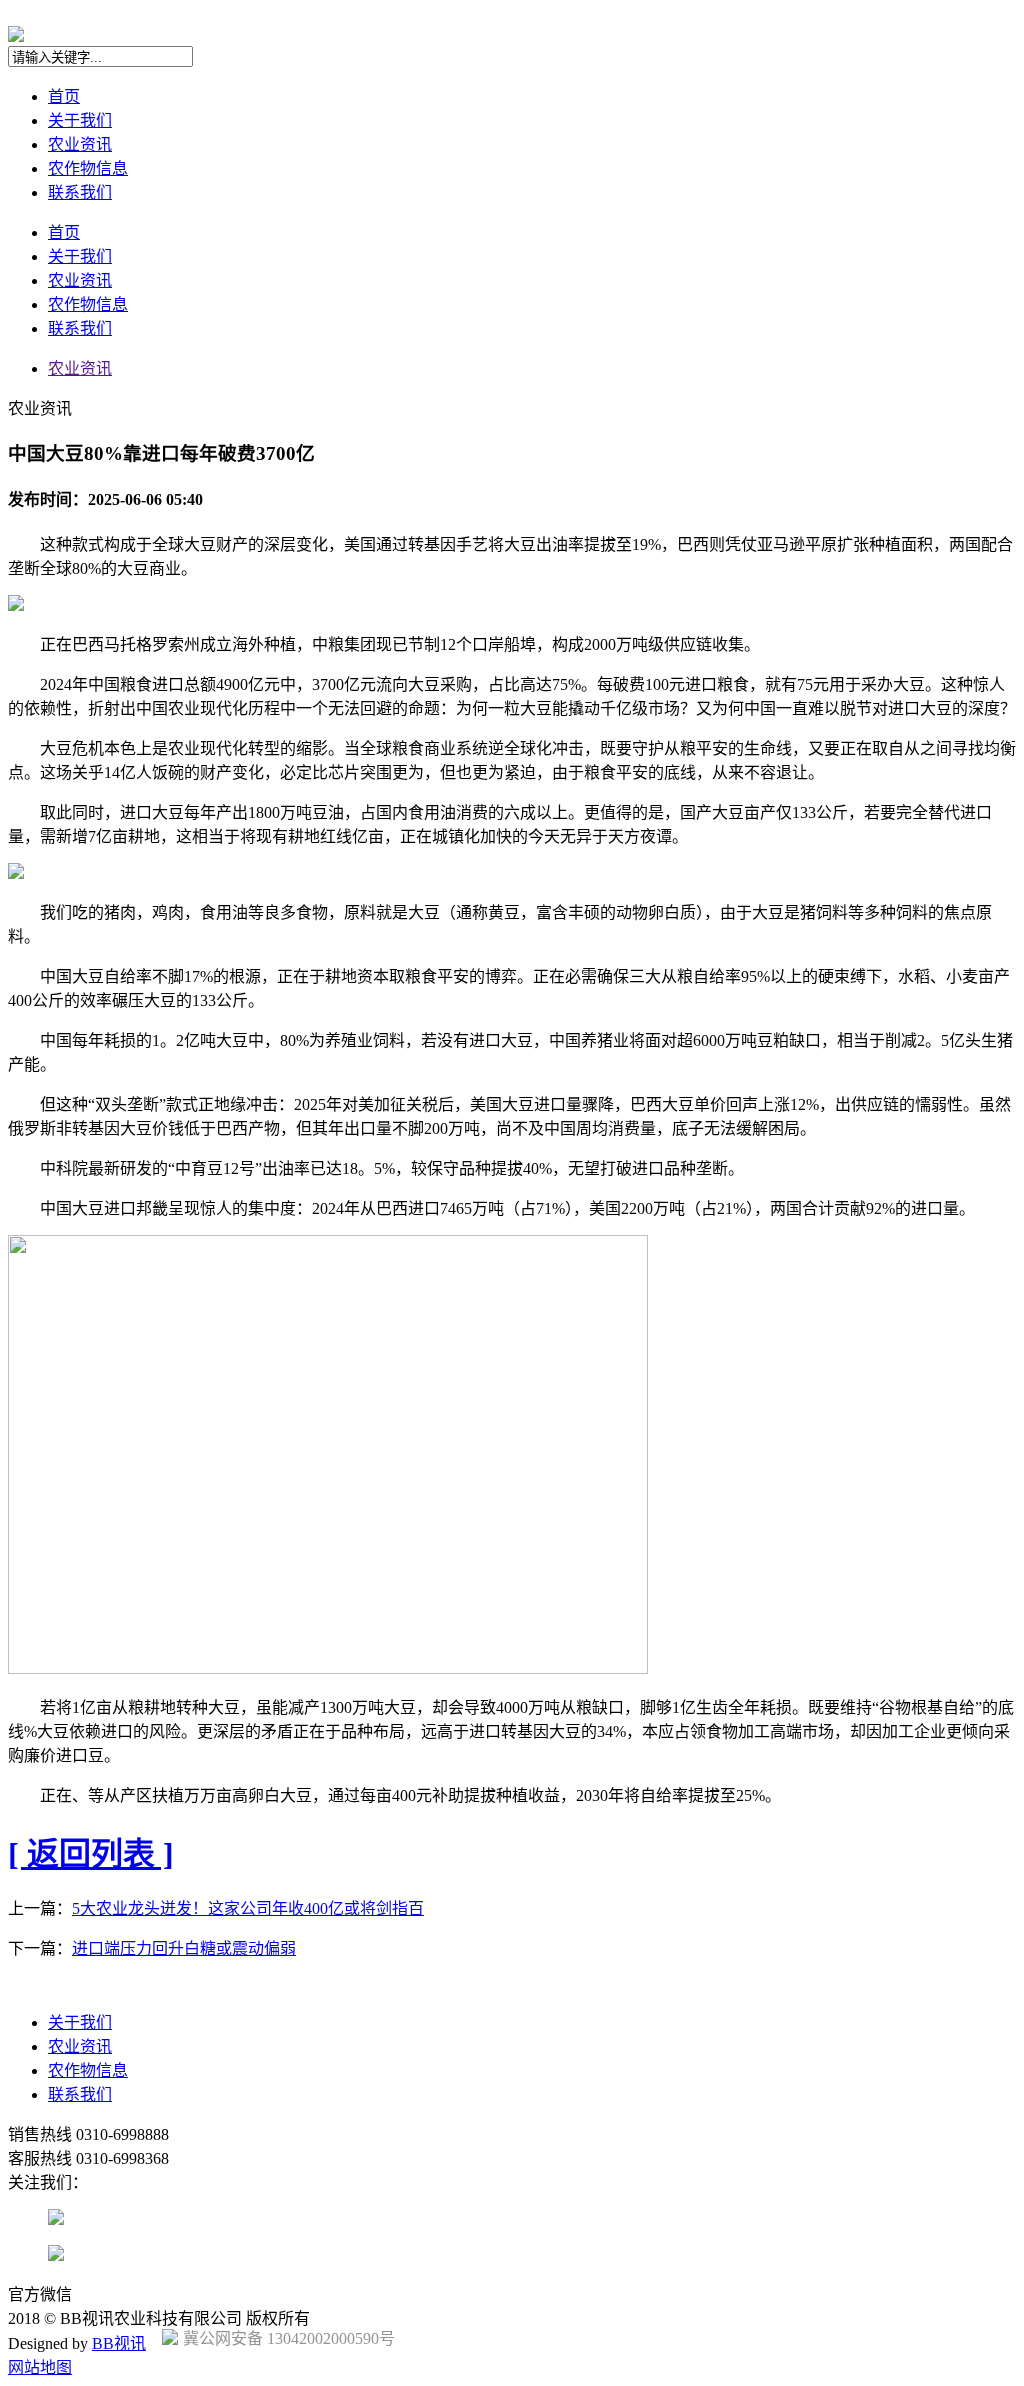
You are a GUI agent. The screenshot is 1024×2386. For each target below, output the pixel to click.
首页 (64, 96)
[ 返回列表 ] (91, 1854)
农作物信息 (88, 168)
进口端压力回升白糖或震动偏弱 (184, 1948)
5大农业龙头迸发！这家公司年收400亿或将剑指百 (248, 1908)
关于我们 (80, 120)
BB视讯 (119, 2343)
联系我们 (80, 192)
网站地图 (40, 2367)
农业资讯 (80, 144)
